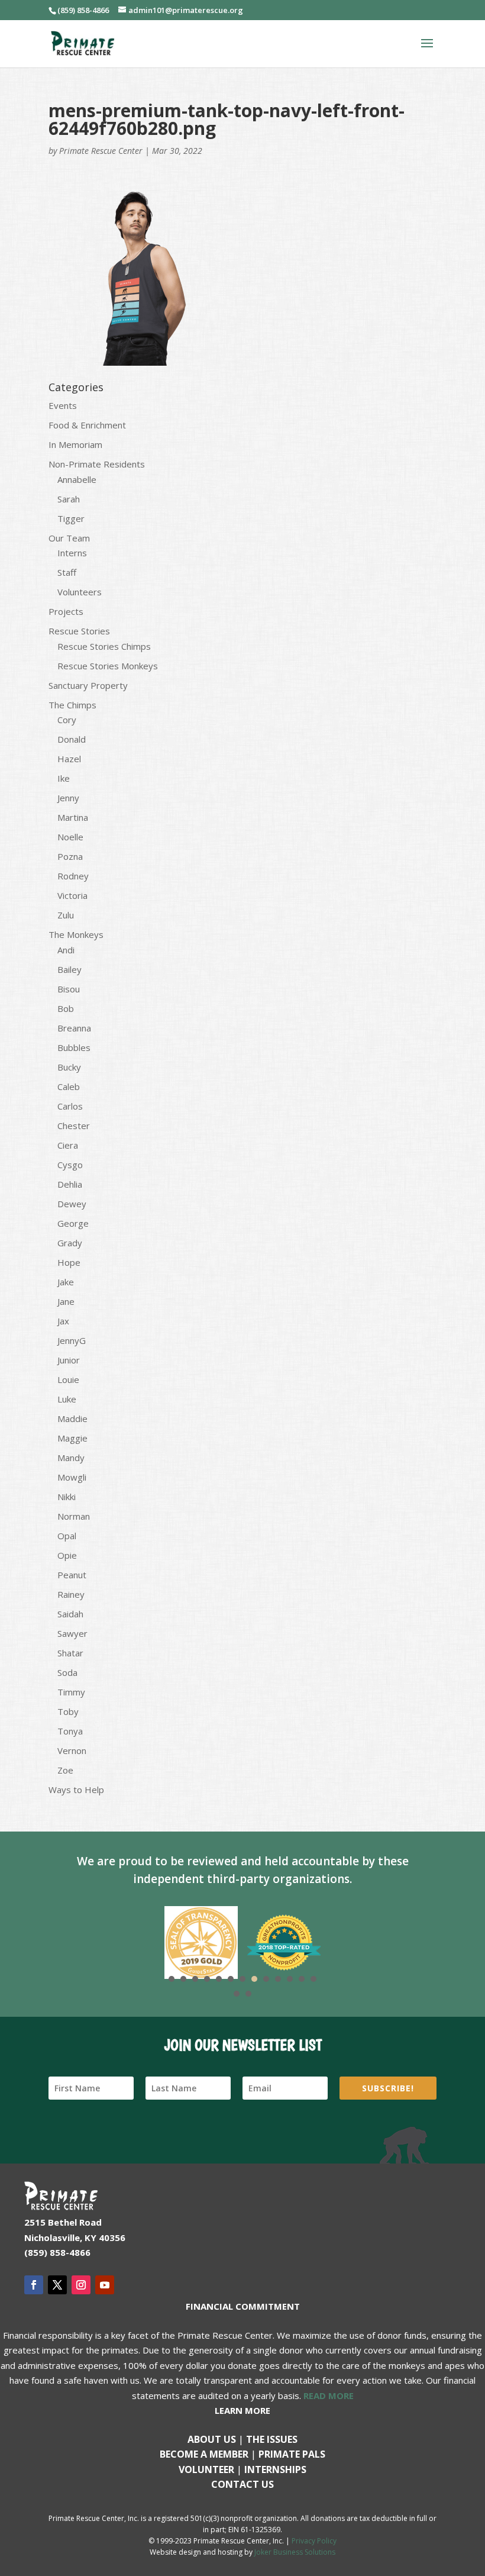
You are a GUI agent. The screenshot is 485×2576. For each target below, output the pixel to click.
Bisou (69, 989)
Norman (74, 1516)
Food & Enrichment (87, 425)
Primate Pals (292, 2454)
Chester (74, 1126)
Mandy (71, 1458)
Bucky (69, 1067)
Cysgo (70, 1165)
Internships (275, 2469)
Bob (66, 1008)
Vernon (72, 1750)
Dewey (72, 1204)
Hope (69, 1262)
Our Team (69, 538)
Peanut (72, 1575)
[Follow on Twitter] (57, 2285)
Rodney (73, 876)
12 (302, 1979)
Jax (63, 1321)
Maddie (72, 1418)
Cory (67, 720)
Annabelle (77, 479)
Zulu (66, 915)
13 (313, 1979)
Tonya (70, 1731)
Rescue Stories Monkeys (108, 666)
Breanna (74, 1028)
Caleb (69, 1087)
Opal (67, 1536)
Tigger (71, 518)
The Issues (272, 2439)
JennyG (72, 1340)
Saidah (70, 1614)
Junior (69, 1360)
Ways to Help (76, 1790)
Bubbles (74, 1047)
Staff (67, 572)
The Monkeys (76, 934)
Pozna (70, 856)
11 (290, 1979)
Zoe (65, 1770)
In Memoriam (75, 444)
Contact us (242, 2484)
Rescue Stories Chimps (104, 646)
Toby (68, 1711)
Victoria (72, 895)
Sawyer (72, 1633)
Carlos (70, 1106)
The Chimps (72, 705)
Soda (67, 1672)
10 (278, 1979)
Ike (64, 778)
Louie (68, 1379)
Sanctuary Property (88, 685)
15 (248, 1994)
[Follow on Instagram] (81, 2285)
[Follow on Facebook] (34, 2285)
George (73, 1223)
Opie (67, 1555)
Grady (70, 1243)
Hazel (69, 759)
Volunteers (80, 592)
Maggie (72, 1438)
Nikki (67, 1497)
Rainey (71, 1594)
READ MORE (329, 2396)
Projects (66, 611)
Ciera (68, 1145)
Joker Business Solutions (295, 2552)
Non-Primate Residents (97, 464)
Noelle (70, 837)
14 (237, 1994)
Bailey (69, 969)
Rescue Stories (79, 631)
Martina (73, 817)
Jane (66, 1301)
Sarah (69, 499)
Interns (72, 553)
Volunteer (206, 2469)
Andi (66, 950)
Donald (72, 739)
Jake (66, 1282)
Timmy (71, 1692)
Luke (67, 1399)
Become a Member (204, 2454)
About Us (212, 2439)
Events (63, 405)
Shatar (70, 1653)
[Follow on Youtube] (105, 2285)
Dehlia (70, 1184)
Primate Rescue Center (101, 151)
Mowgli (72, 1477)
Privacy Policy (314, 2541)
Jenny (68, 798)
